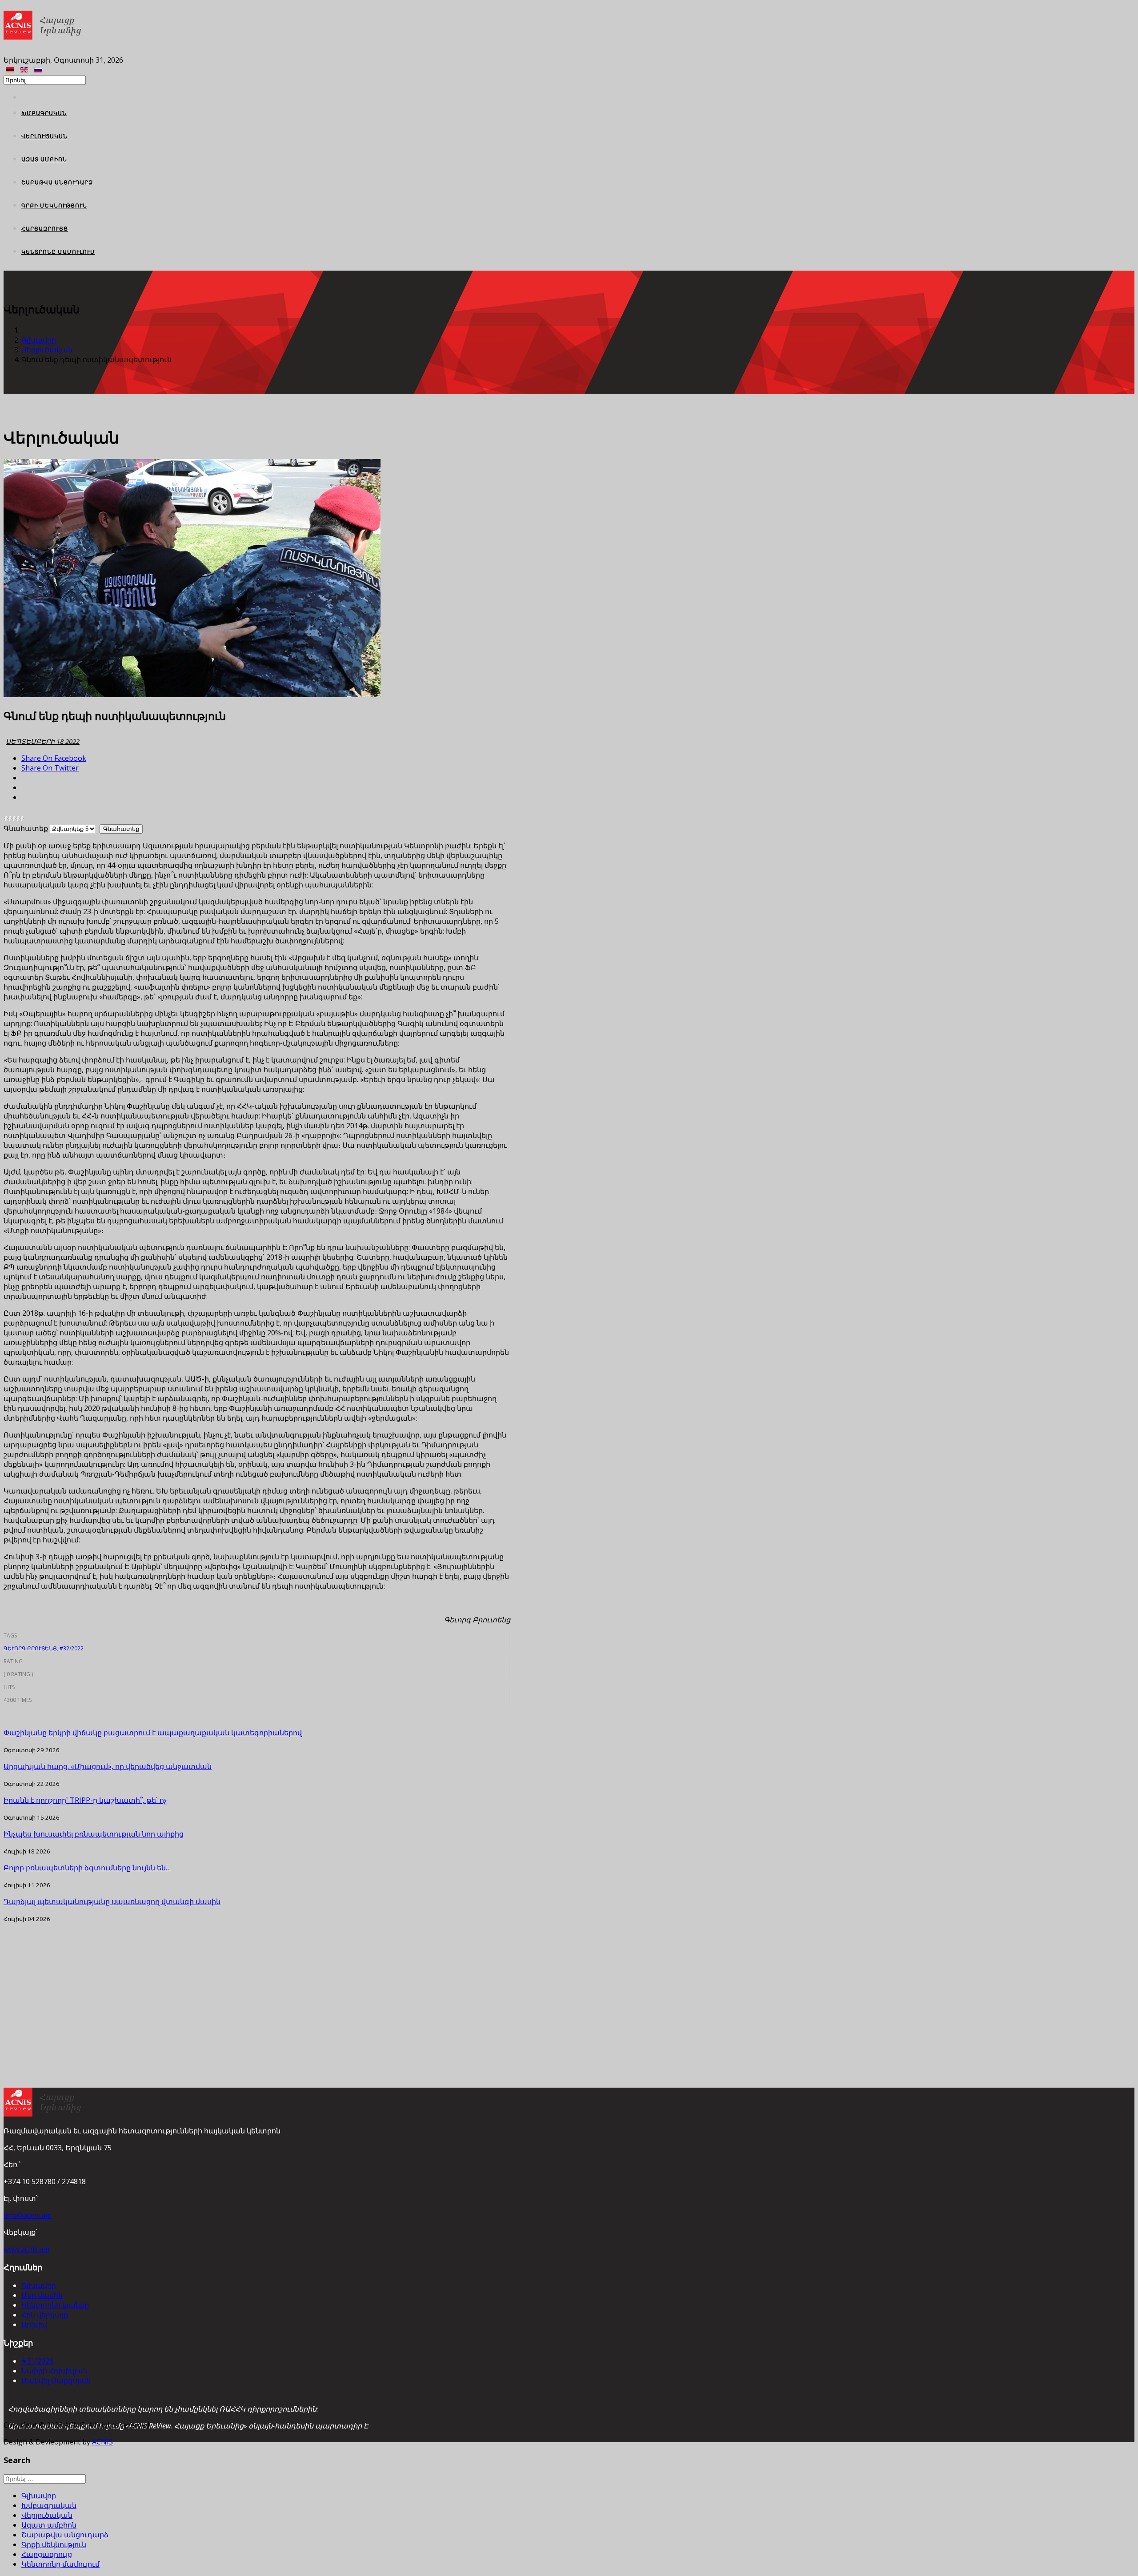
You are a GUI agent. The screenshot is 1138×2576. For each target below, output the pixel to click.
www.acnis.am (26, 2249)
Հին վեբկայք (45, 2315)
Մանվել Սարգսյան (56, 2380)
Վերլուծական (44, 136)
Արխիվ (34, 2324)
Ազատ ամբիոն (44, 159)
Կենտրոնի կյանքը (55, 2305)
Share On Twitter (50, 768)
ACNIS (102, 2442)
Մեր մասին (42, 2295)
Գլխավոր (39, 340)
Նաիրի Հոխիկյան (54, 2371)
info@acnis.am (28, 2215)
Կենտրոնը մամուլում (58, 252)
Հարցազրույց (45, 229)
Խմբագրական (44, 113)
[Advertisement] (257, 1985)
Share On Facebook (54, 758)
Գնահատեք (26, 828)
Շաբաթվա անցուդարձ (57, 182)
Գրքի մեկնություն (54, 206)
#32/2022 (72, 1648)
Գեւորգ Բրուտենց (30, 1648)
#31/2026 (37, 2361)
